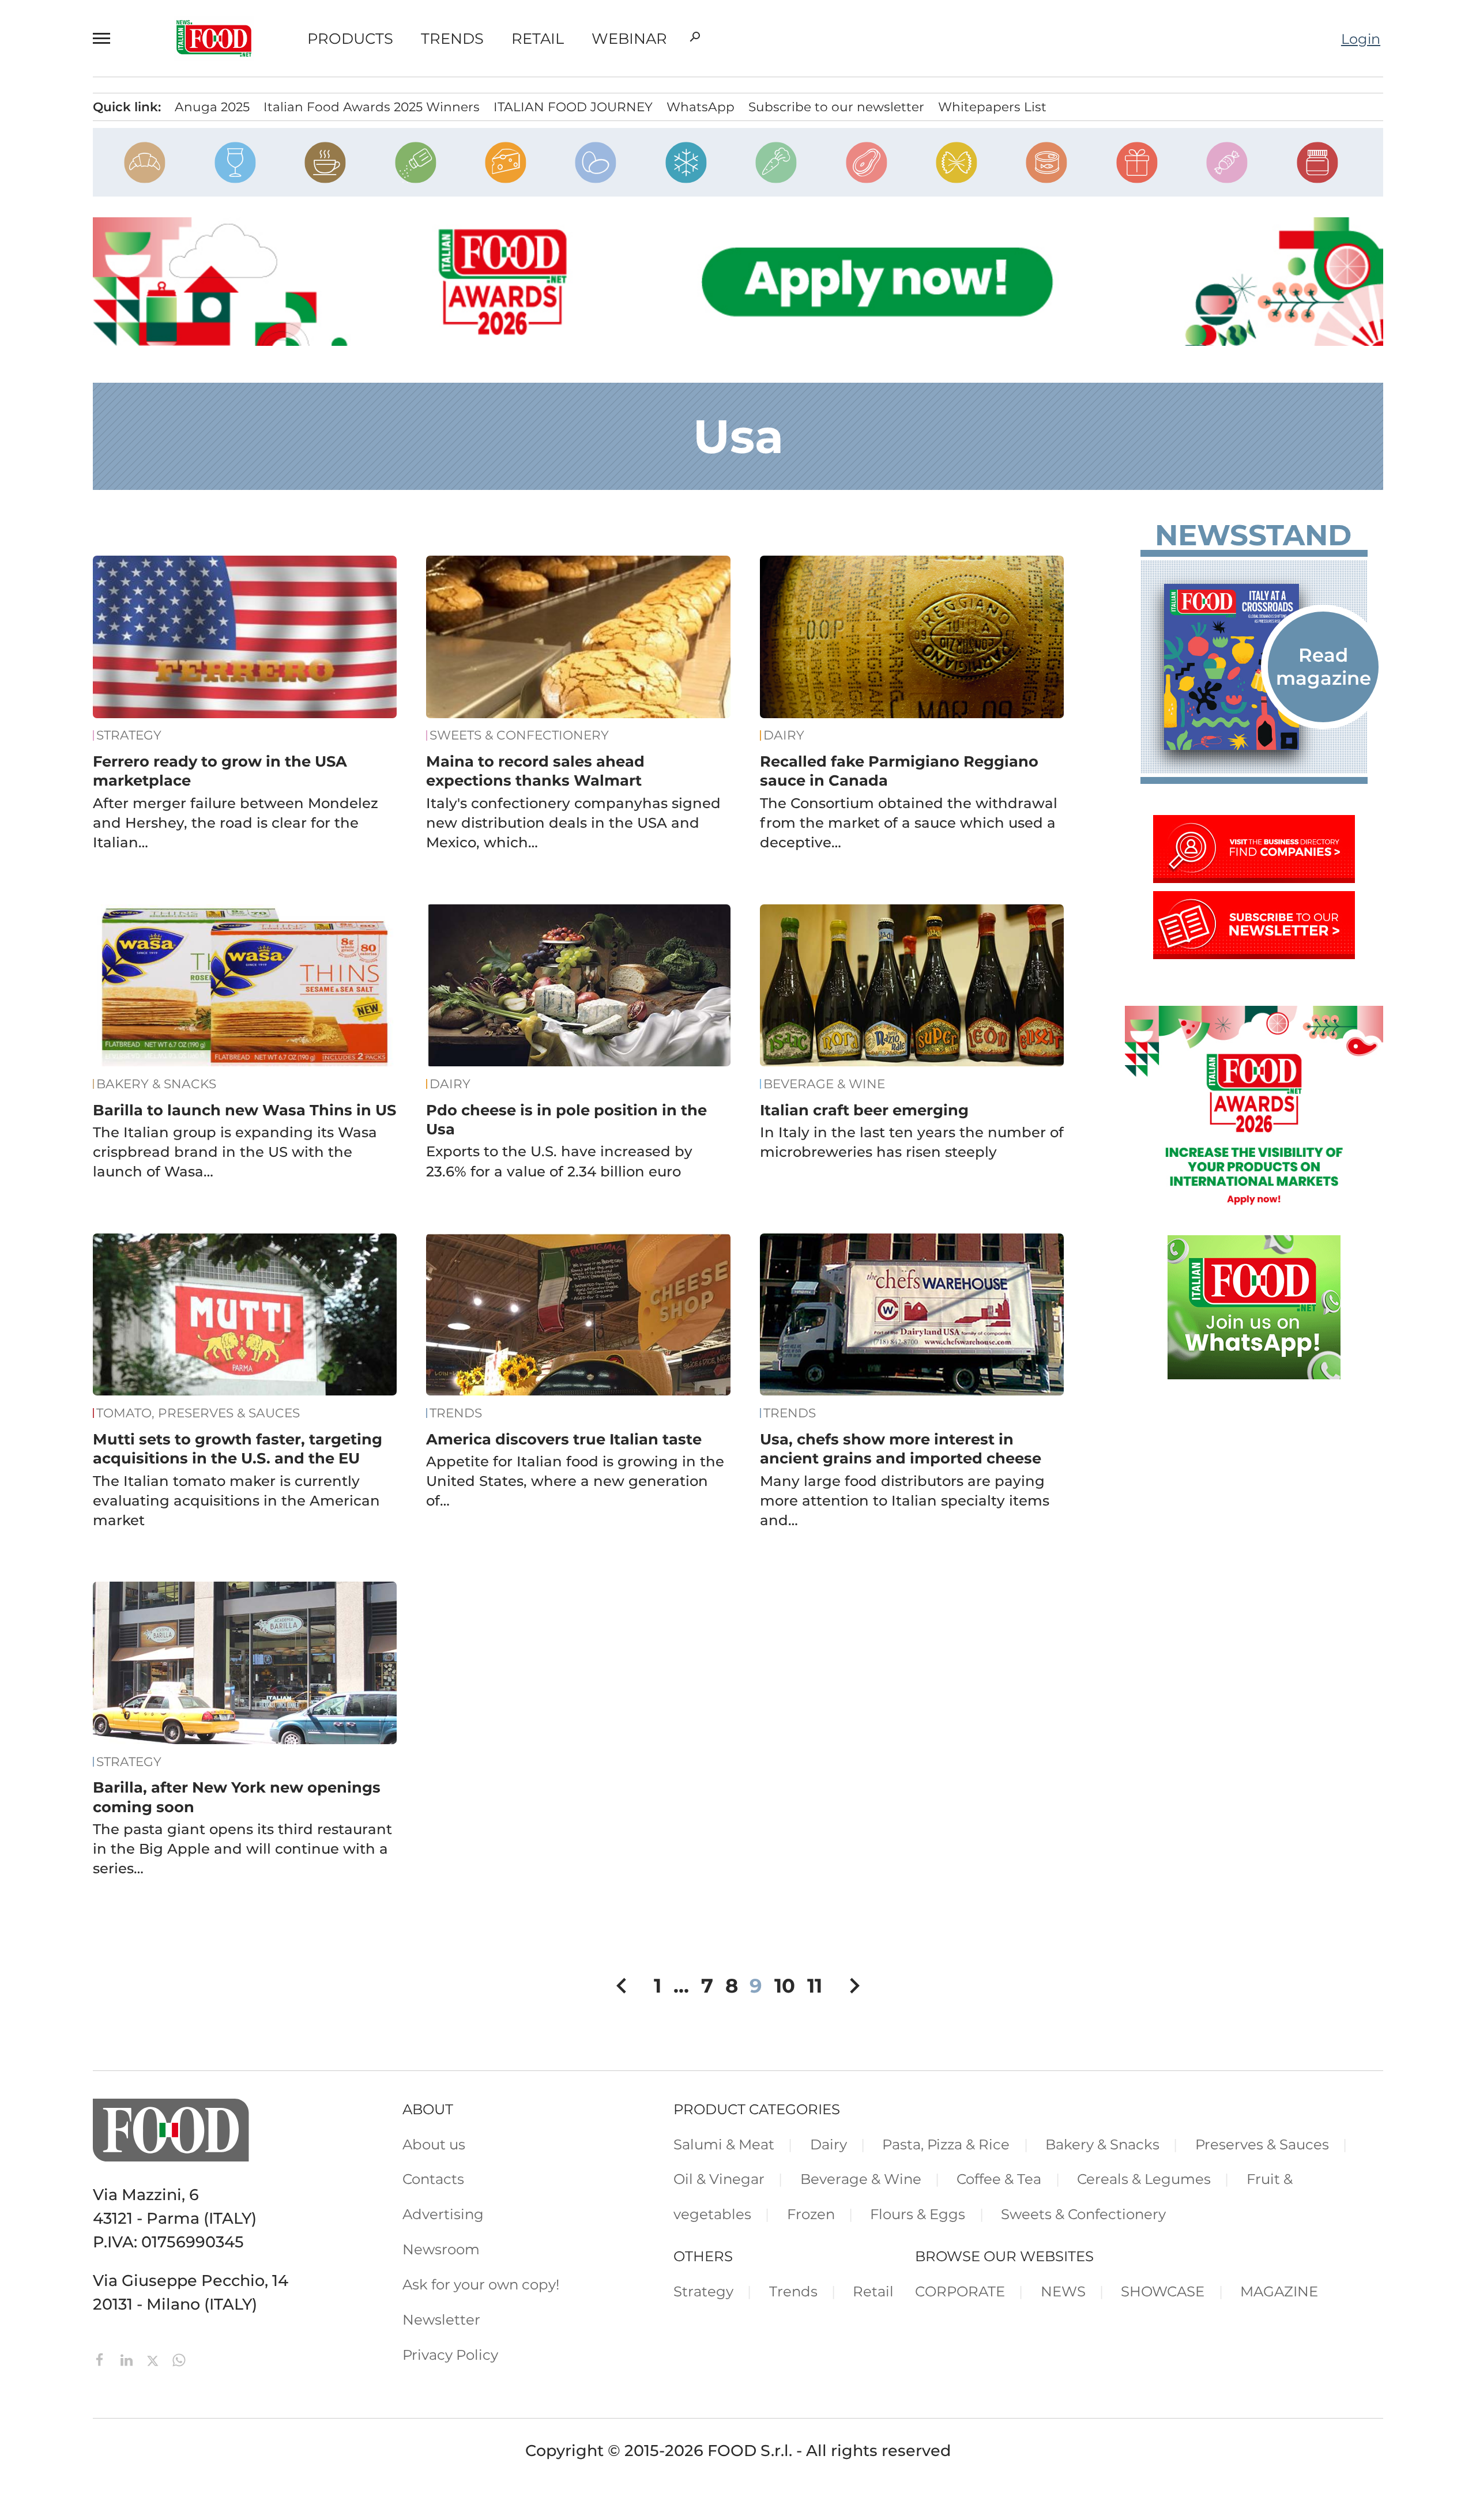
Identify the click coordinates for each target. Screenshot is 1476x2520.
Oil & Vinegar (719, 2179)
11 (815, 1985)
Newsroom (441, 2249)
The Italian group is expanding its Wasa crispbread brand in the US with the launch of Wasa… (235, 1152)
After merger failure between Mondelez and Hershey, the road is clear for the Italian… (236, 823)
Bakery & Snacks (156, 1084)
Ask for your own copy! (481, 2284)
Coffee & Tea (999, 2179)
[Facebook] (102, 2358)
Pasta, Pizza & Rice (946, 2144)
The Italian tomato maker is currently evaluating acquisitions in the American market (236, 1500)
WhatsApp (701, 107)
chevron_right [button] (854, 1986)
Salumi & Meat (724, 2144)
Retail (538, 39)
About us (434, 2144)
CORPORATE (960, 2291)
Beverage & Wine (824, 1084)
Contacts (433, 2179)
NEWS (1063, 2291)
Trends (452, 39)
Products (350, 39)
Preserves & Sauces (1262, 2144)
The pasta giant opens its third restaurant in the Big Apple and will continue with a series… (242, 1848)
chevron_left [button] (622, 1986)
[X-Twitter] (155, 2358)
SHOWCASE (1163, 2291)
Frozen (811, 2214)
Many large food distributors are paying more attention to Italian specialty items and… (905, 1500)
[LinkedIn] (129, 2358)
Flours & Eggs (918, 2214)
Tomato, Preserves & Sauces (198, 1413)
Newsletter (441, 2319)
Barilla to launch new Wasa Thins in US (244, 1110)
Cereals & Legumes (1144, 2179)
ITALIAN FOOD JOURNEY (573, 107)
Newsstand (1253, 535)
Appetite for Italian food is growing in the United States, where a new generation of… (575, 1481)
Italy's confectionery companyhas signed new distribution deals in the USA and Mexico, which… (573, 823)
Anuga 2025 (212, 107)
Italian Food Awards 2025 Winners (372, 107)
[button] (107, 38)
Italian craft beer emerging (864, 1110)
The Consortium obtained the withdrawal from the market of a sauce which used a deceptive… (909, 823)
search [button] (695, 37)
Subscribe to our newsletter (836, 107)
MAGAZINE (1279, 2291)
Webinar (629, 39)
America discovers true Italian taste (564, 1439)
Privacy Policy (450, 2355)
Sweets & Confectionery (519, 735)
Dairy (784, 735)
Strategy (129, 735)
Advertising (443, 2214)
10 (785, 1985)
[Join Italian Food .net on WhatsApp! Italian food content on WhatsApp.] (1254, 1374)
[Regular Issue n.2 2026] (1254, 667)
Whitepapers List (992, 107)
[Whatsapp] (179, 2358)
